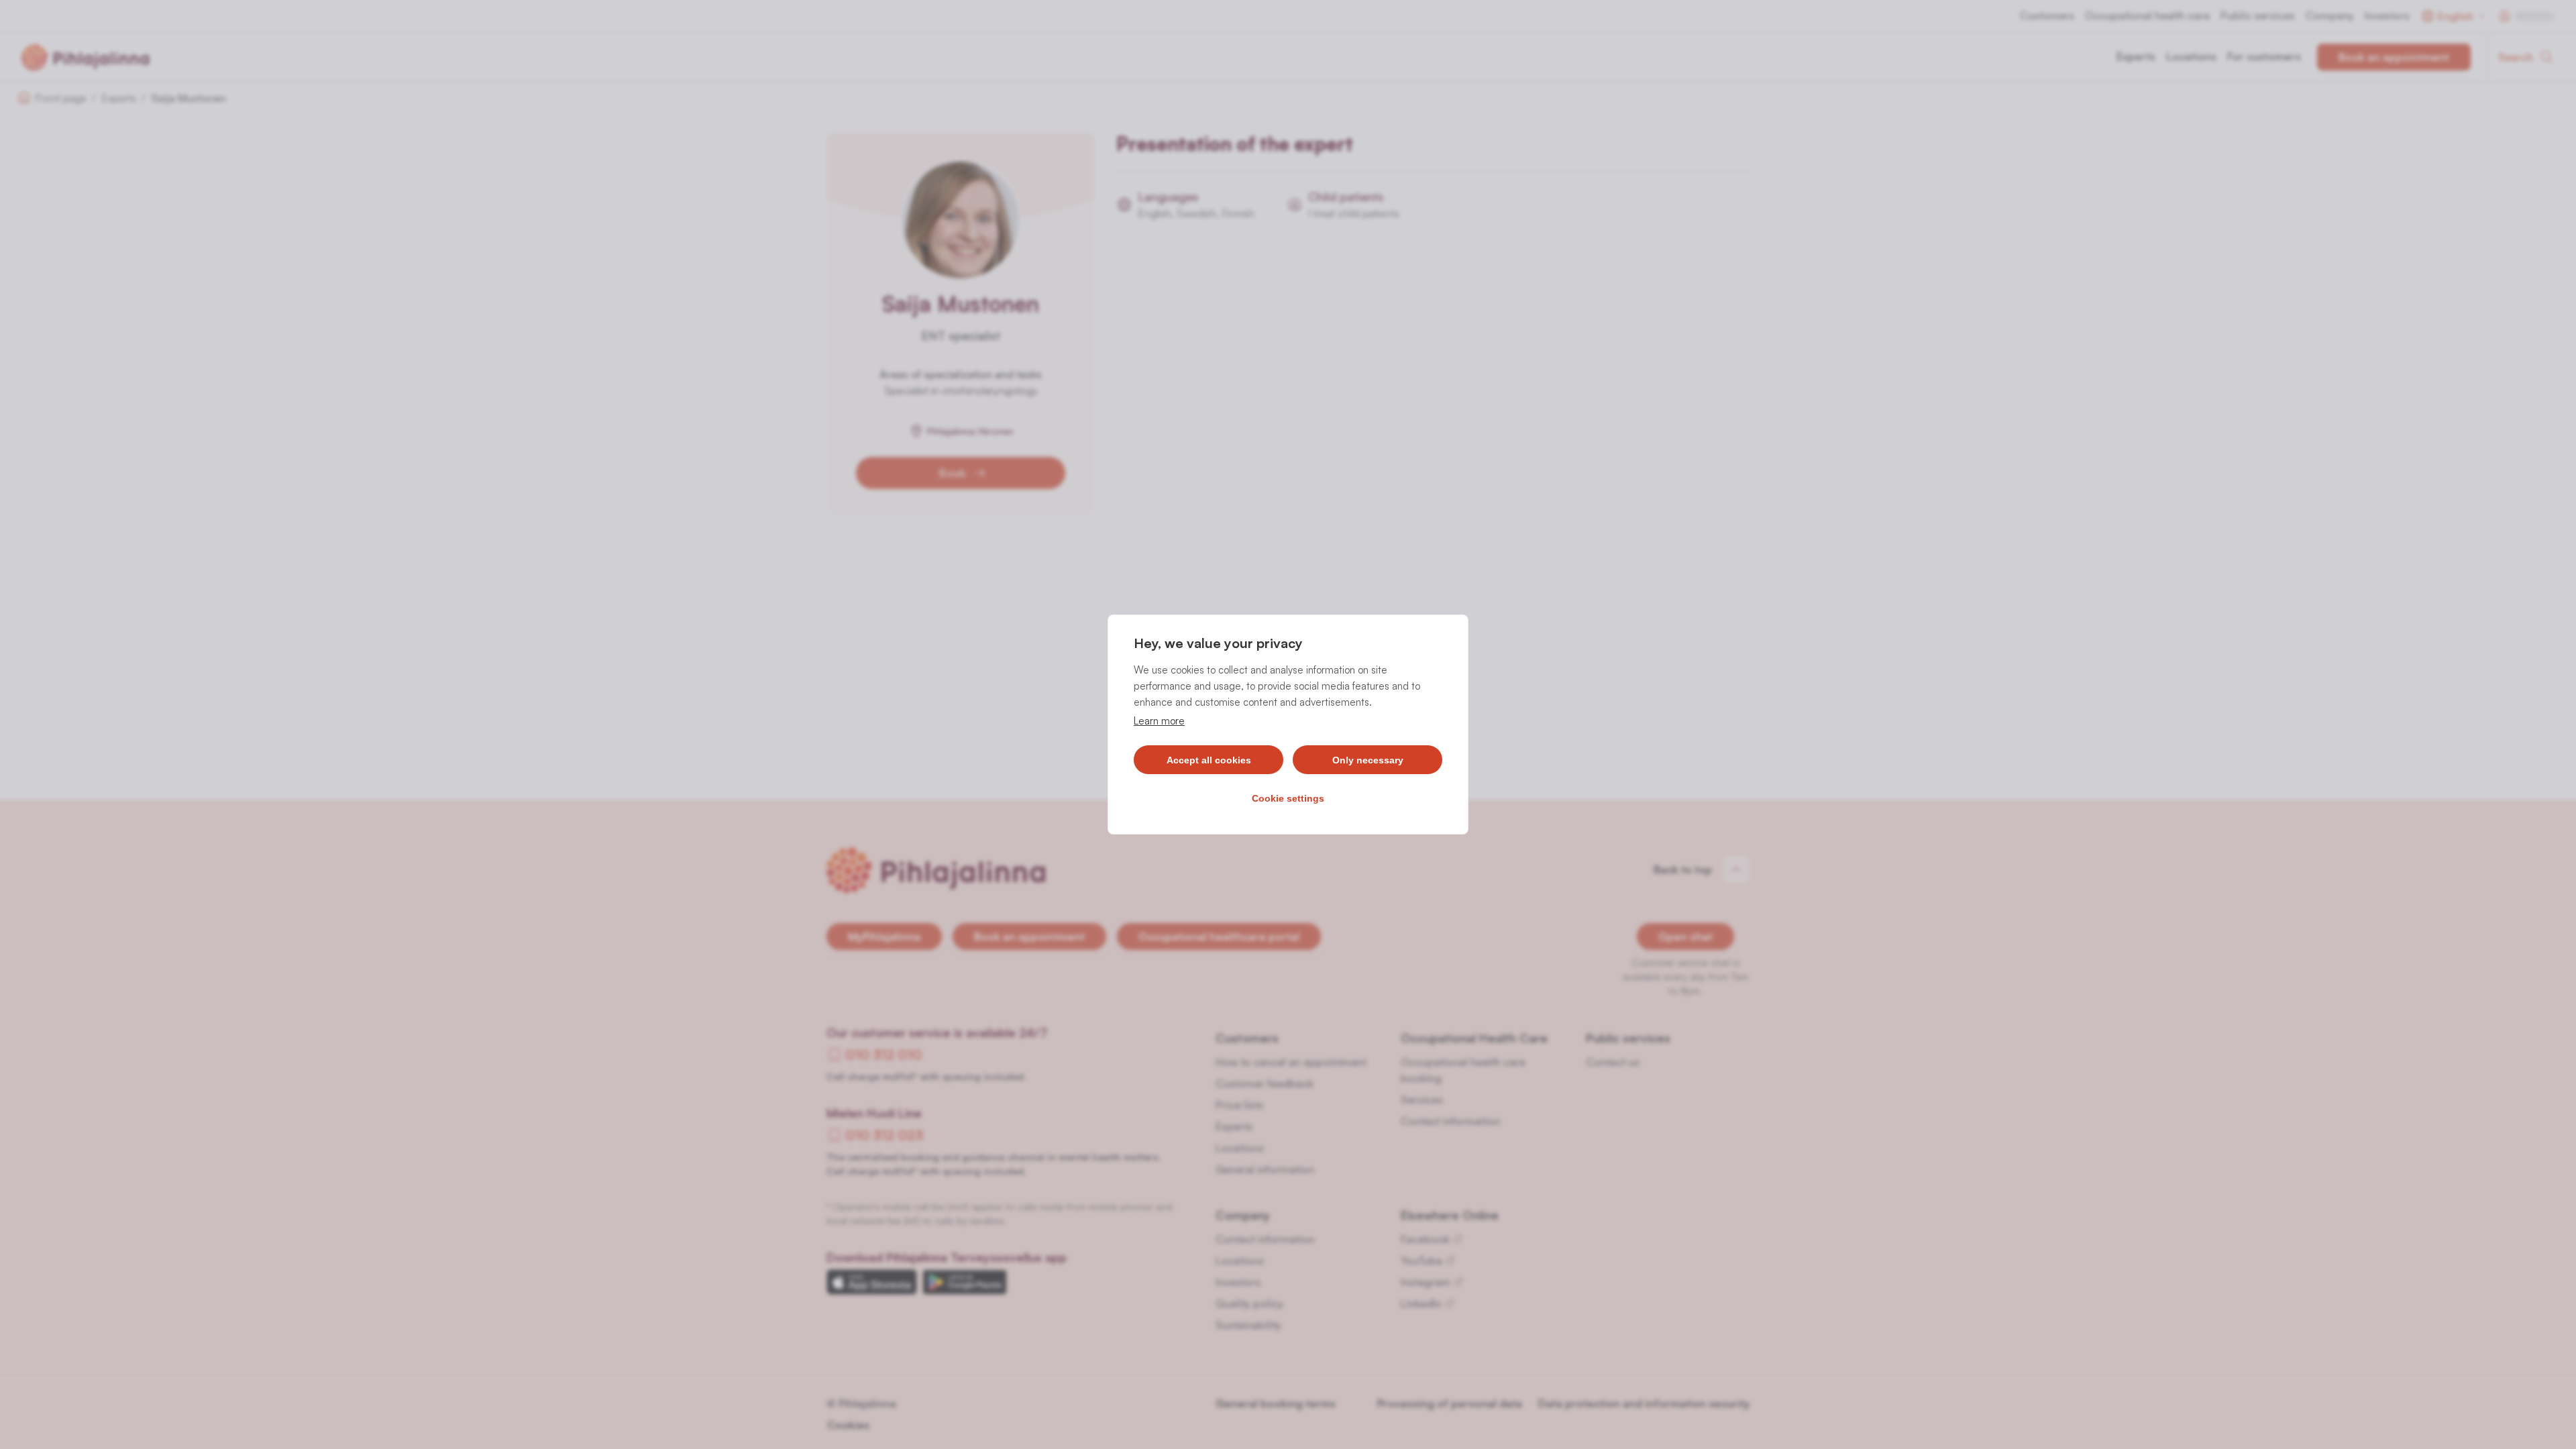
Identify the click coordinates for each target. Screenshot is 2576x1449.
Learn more (1159, 721)
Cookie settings (1288, 798)
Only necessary (1368, 760)
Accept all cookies (1209, 760)
